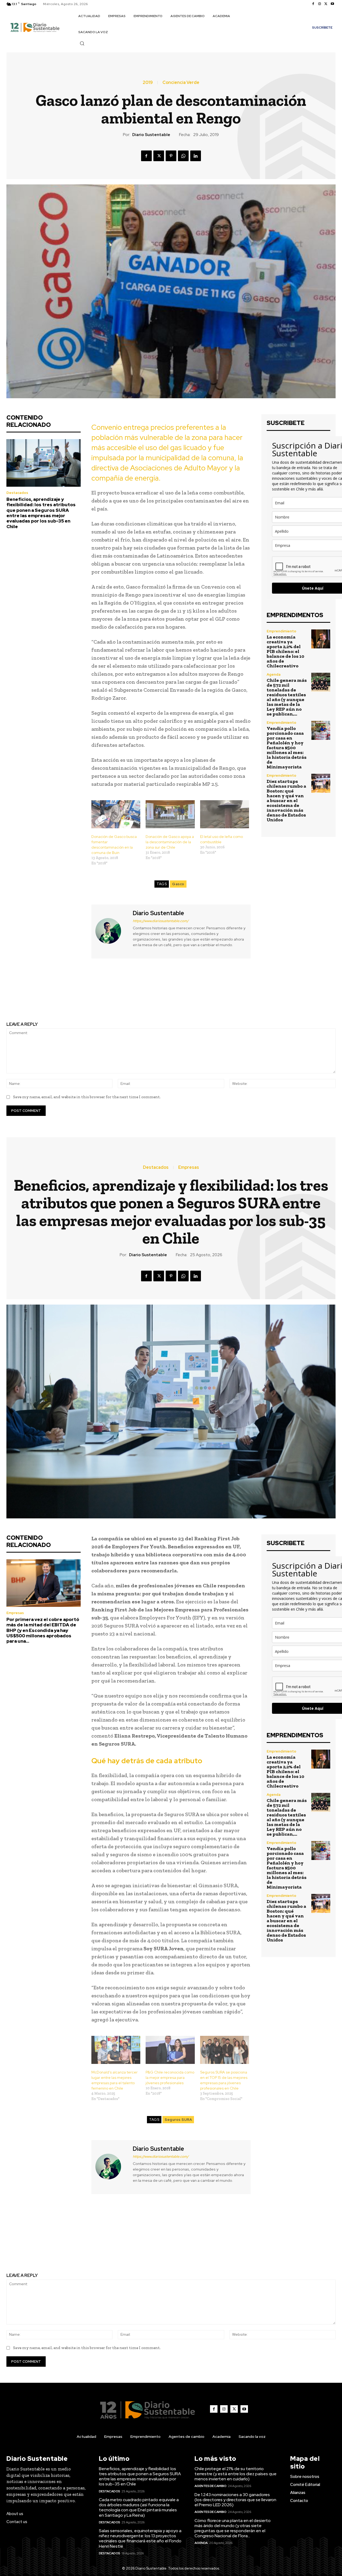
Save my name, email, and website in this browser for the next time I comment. (87, 1097)
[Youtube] (332, 4)
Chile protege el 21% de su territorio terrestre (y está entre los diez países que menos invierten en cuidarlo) (236, 2474)
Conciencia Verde (181, 83)
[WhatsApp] (183, 156)
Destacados (17, 493)
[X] (326, 4)
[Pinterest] (171, 156)
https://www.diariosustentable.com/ (161, 921)
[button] (82, 43)
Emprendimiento (281, 631)
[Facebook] (313, 4)
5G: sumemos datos (257, 991)
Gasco (178, 884)
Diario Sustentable (151, 135)
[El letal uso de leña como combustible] (225, 814)
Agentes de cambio (211, 2486)
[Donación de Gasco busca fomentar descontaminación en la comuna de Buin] (116, 814)
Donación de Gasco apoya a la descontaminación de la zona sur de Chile (170, 842)
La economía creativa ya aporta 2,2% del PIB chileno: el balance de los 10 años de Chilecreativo (285, 651)
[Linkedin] (196, 156)
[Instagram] (320, 4)
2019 (148, 83)
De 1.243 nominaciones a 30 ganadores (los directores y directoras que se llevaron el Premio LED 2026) (235, 2500)
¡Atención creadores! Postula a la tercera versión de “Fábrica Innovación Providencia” (85, 995)
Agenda (274, 674)
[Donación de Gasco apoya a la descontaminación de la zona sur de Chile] (170, 814)
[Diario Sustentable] (111, 931)
